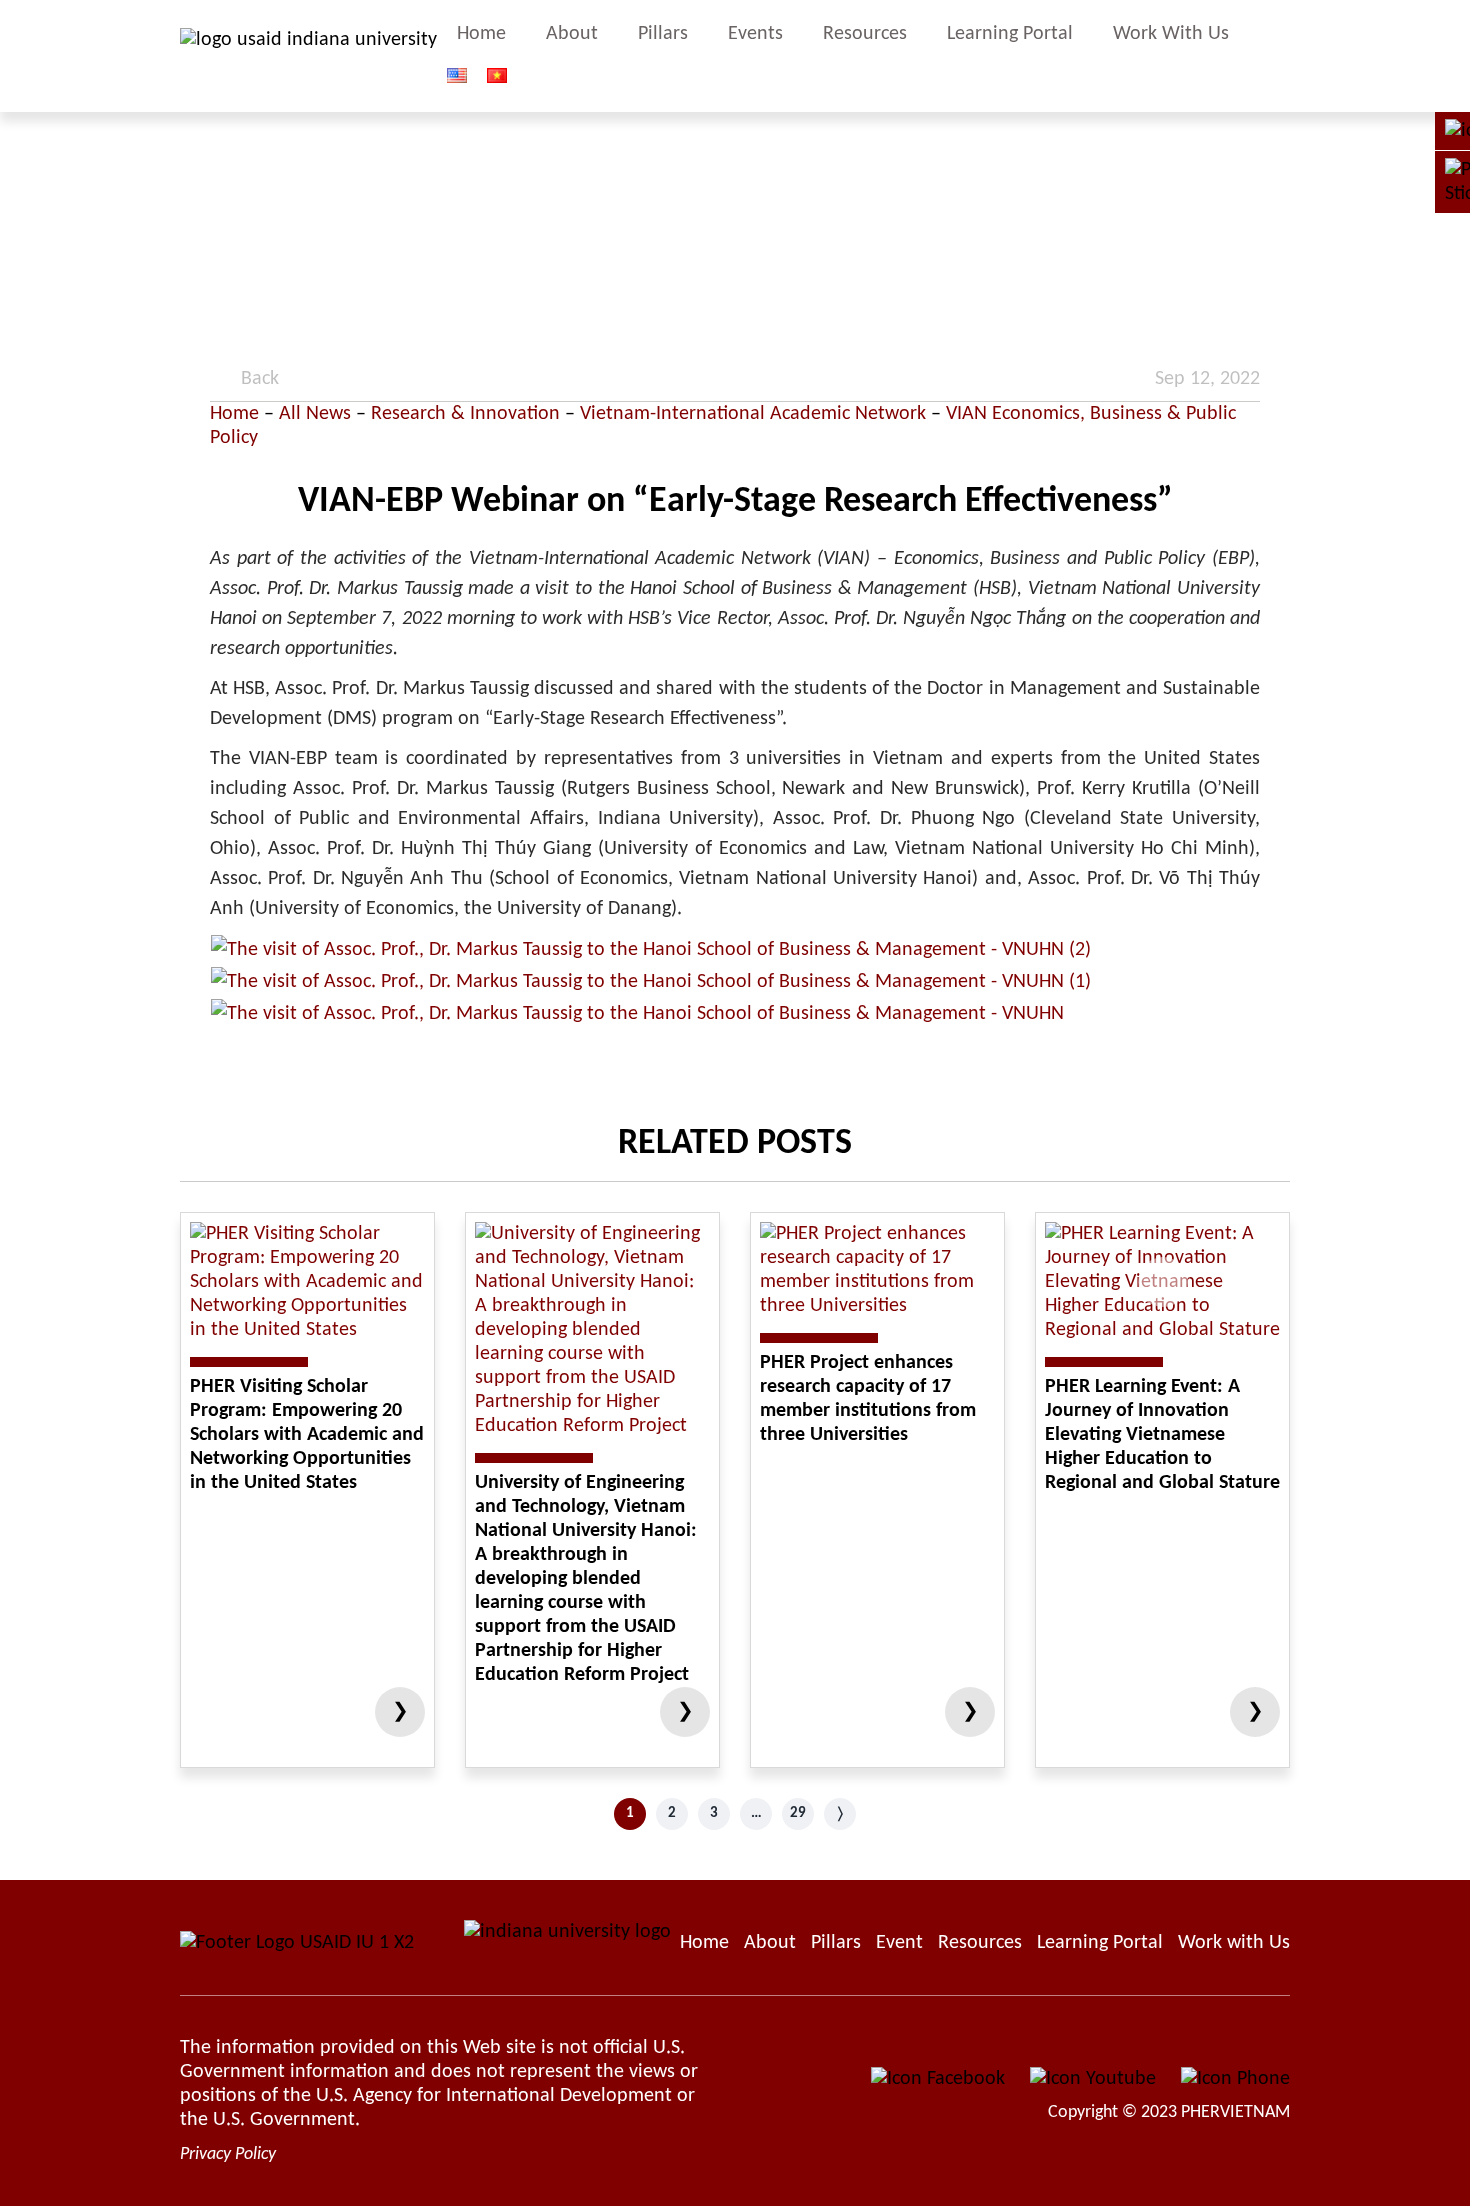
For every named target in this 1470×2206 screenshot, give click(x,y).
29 (798, 1813)
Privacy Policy (228, 2154)
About (572, 34)
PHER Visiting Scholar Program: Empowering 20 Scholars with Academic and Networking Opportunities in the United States (307, 1435)
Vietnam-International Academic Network (753, 414)
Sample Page (308, 56)
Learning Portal (1010, 34)
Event (899, 1943)
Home (481, 34)
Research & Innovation (465, 414)
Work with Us (1234, 1943)
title (1280, 56)
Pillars (663, 34)
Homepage (704, 1943)
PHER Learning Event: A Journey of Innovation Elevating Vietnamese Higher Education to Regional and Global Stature (1162, 1435)
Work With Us (1171, 34)
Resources (865, 34)
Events (755, 34)
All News (315, 414)
